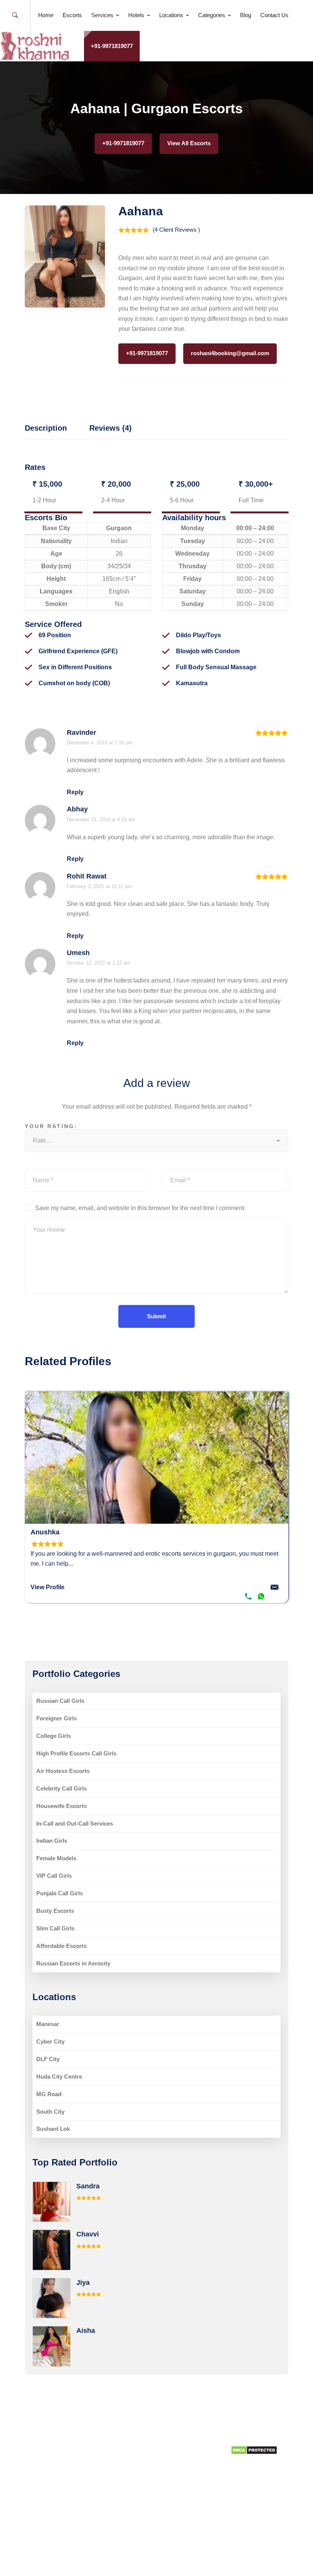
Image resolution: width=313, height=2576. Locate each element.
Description (46, 428)
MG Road (49, 2094)
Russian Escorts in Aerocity (73, 1963)
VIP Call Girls (54, 1876)
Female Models (56, 1858)
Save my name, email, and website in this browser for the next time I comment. (140, 1208)
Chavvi (88, 2234)
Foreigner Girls (56, 1718)
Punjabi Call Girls (60, 1893)
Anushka (45, 1532)
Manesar (48, 2024)
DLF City (48, 2059)
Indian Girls (52, 1841)
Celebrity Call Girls (61, 1788)
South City (50, 2112)
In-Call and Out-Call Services (75, 1823)
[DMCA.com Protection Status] (254, 2450)
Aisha (86, 2331)
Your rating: (51, 1126)
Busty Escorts (55, 1911)
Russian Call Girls (60, 1701)
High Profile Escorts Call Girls (76, 1753)
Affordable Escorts (61, 1946)
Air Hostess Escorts (63, 1771)
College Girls (54, 1736)
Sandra (88, 2186)
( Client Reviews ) (176, 230)
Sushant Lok (53, 2129)
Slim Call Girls (55, 1928)
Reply (75, 792)
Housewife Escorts (61, 1806)
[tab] (46, 429)
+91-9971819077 (112, 46)
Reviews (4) (111, 428)
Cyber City (50, 2041)
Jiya (83, 2283)
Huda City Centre (59, 2077)
